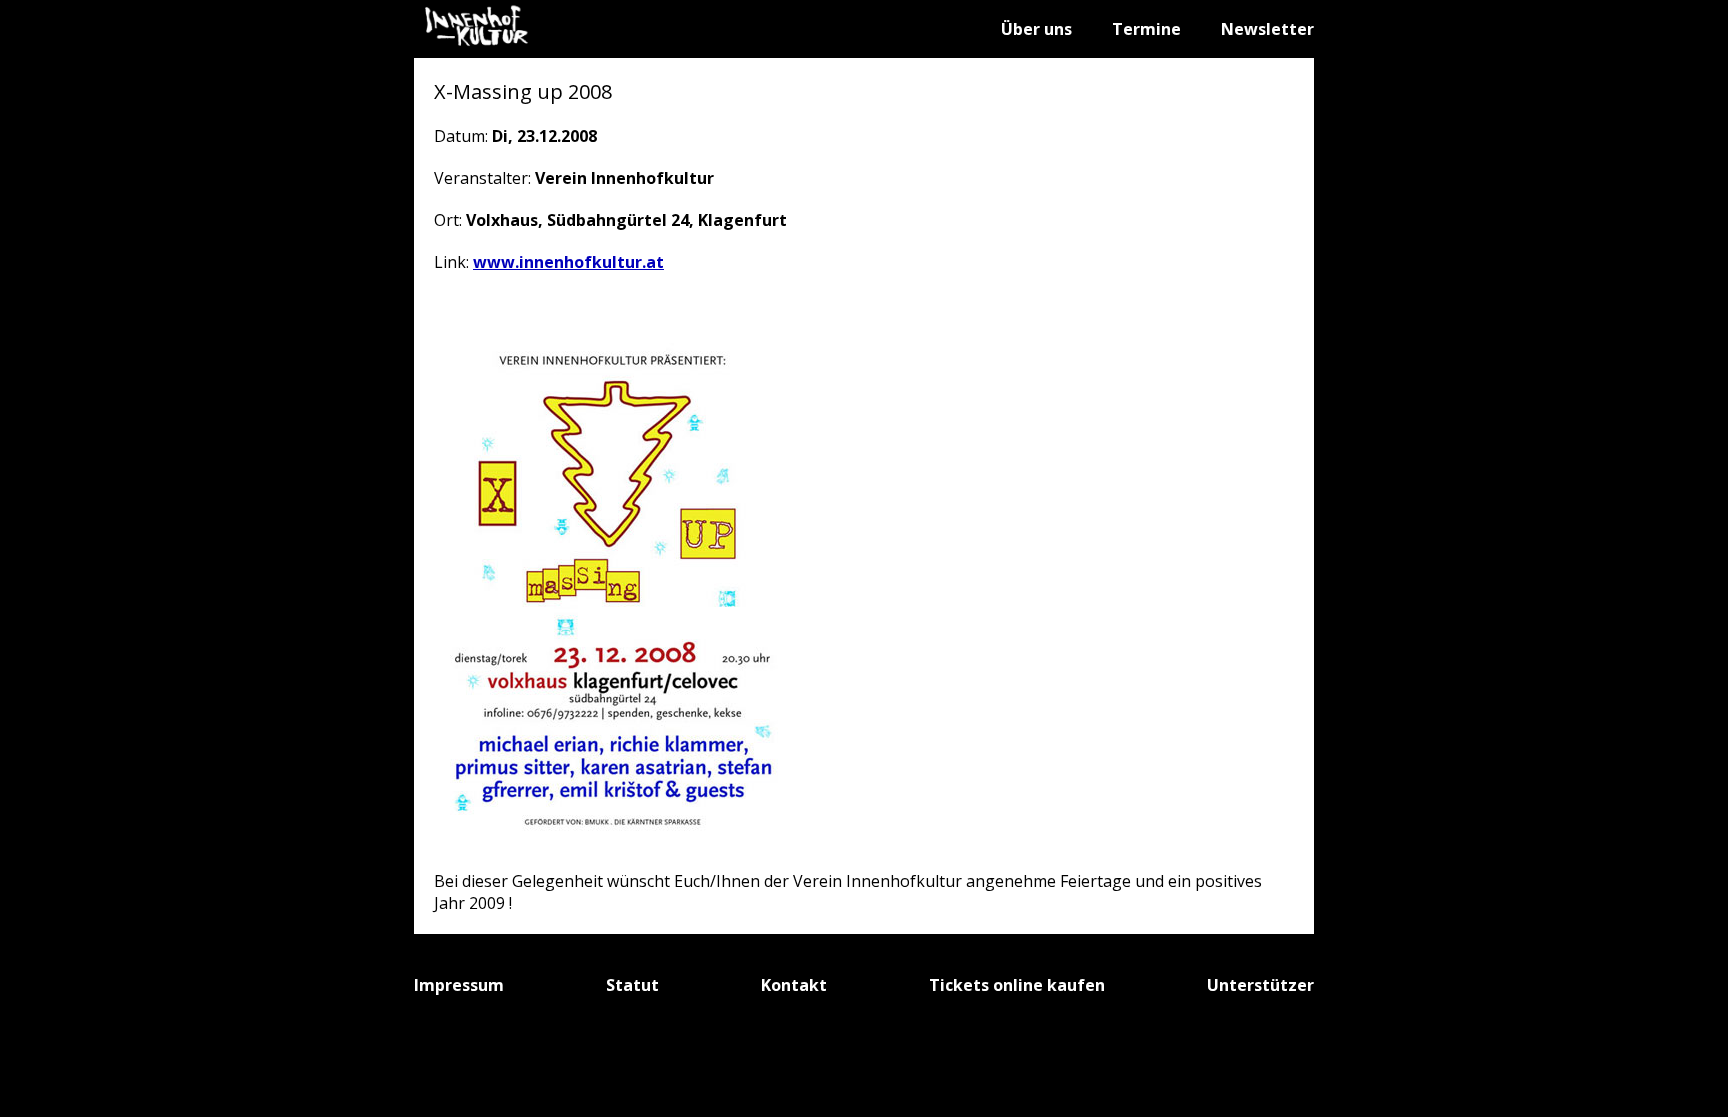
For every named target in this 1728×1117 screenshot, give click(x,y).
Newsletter (1267, 29)
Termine (1146, 29)
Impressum (459, 985)
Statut (632, 985)
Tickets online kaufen (1017, 985)
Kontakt (794, 985)
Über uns (1036, 29)
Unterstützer (1260, 985)
